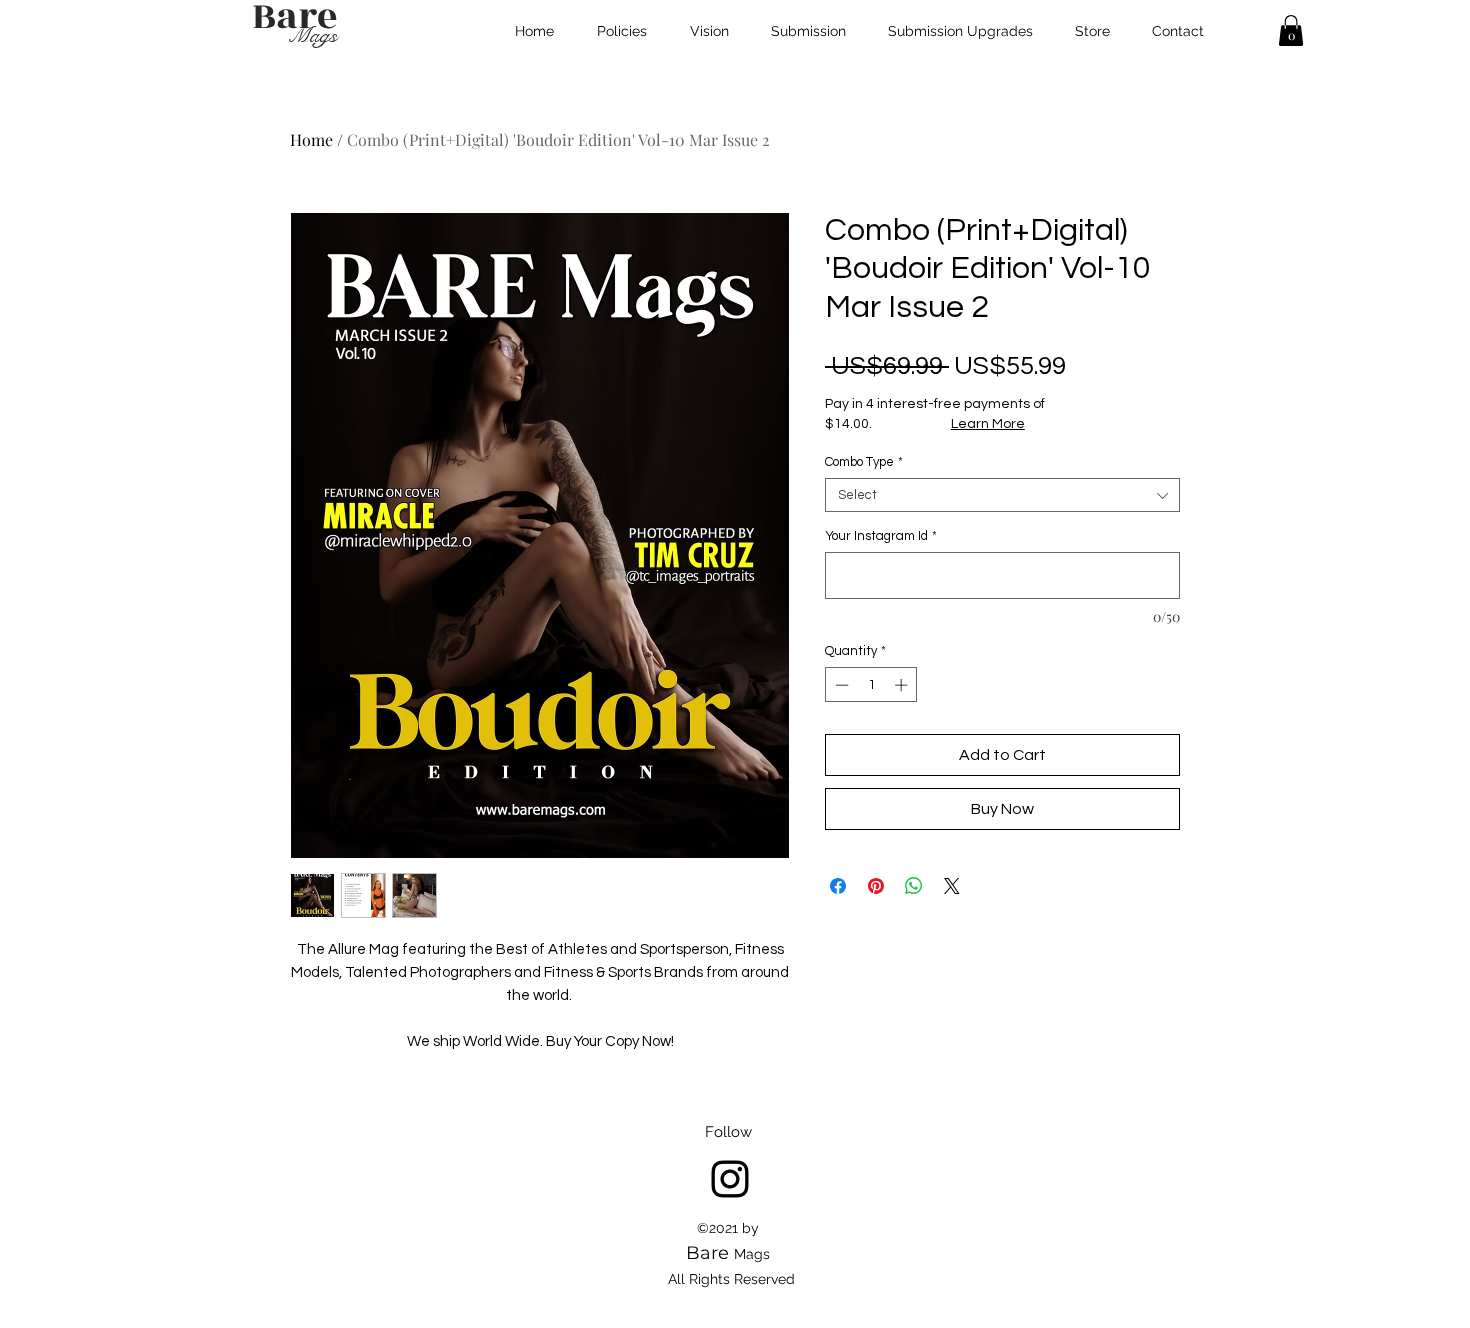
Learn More (988, 424)
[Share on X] (952, 886)
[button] (1291, 30)
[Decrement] (840, 685)
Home (311, 139)
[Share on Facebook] (838, 886)
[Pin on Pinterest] (876, 886)
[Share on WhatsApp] (914, 886)
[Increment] (903, 685)
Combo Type (864, 462)
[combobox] (1002, 495)
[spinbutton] (871, 685)
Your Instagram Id (881, 536)
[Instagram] (730, 1179)
